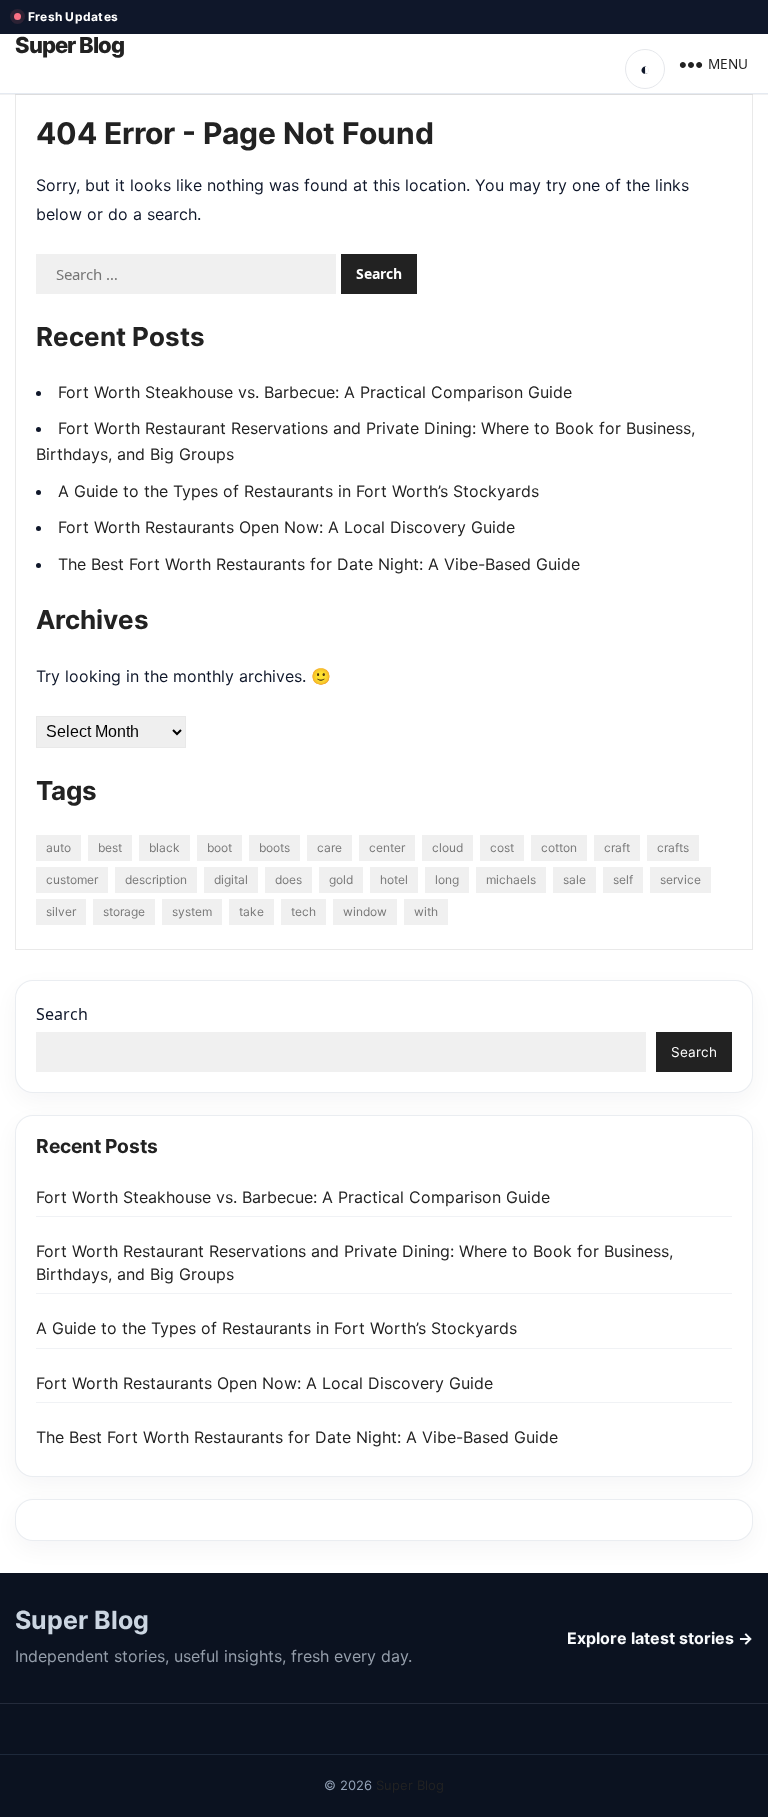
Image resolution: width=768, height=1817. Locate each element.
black (164, 847)
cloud (447, 847)
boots (274, 847)
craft (617, 847)
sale (574, 879)
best (110, 847)
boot (219, 847)
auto (58, 847)
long (447, 879)
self (623, 879)
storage (124, 911)
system (192, 911)
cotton (559, 847)
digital (231, 879)
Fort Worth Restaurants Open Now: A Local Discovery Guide (286, 527)
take (251, 911)
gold (341, 879)
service (680, 879)
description (156, 879)
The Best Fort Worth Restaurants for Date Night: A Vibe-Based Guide (319, 564)
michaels (511, 879)
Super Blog (69, 45)
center (387, 847)
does (288, 879)
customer (72, 879)
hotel (394, 879)
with (426, 911)
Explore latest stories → (660, 1638)
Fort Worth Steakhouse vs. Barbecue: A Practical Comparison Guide (315, 392)
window (365, 911)
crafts (673, 847)
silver (61, 911)
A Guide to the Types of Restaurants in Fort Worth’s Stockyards (298, 491)
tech (303, 911)
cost (502, 847)
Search (62, 1014)
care (329, 847)
